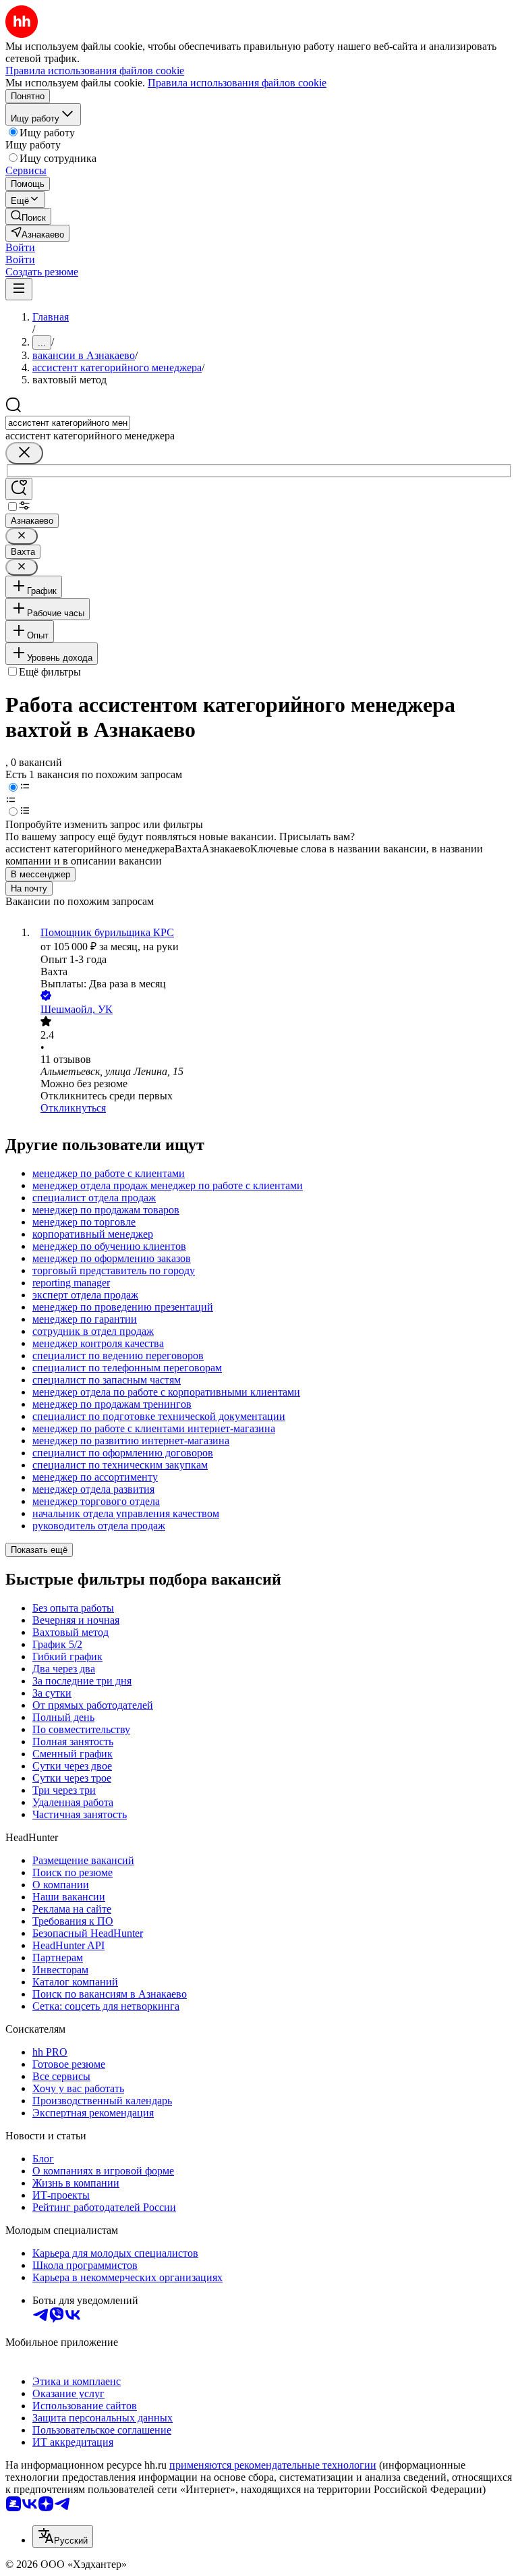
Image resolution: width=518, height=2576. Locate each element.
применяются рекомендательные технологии (273, 2465)
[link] (28, 216)
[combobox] (68, 423)
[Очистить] (24, 453)
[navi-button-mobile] (19, 289)
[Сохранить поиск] (19, 489)
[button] (20, 247)
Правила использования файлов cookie (237, 83)
